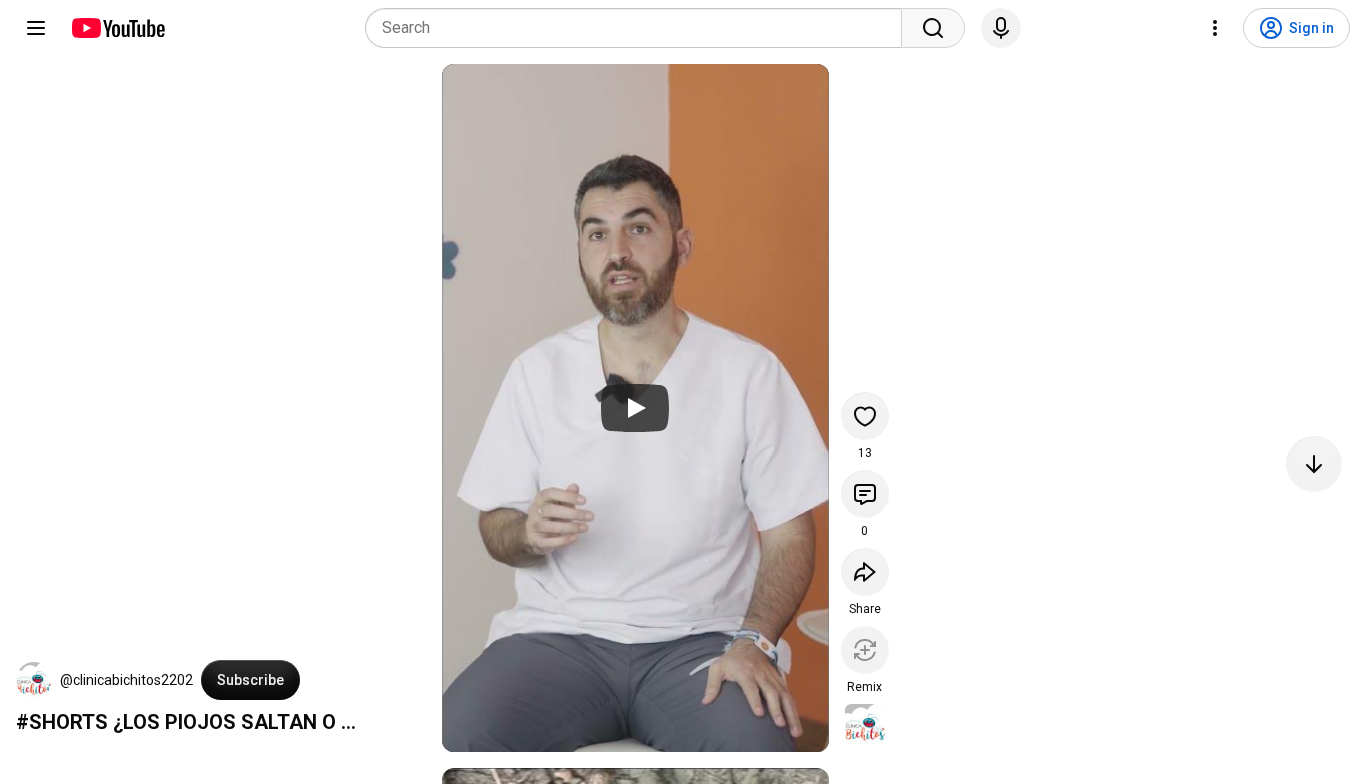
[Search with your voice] (1001, 28)
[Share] (865, 572)
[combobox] (639, 28)
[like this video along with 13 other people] (865, 416)
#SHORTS (62, 722)
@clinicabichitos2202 (126, 680)
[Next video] (1314, 464)
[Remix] (865, 650)
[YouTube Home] (117, 28)
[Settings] (1215, 28)
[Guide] (36, 28)
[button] (34, 680)
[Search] (933, 28)
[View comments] (865, 494)
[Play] (635, 408)
